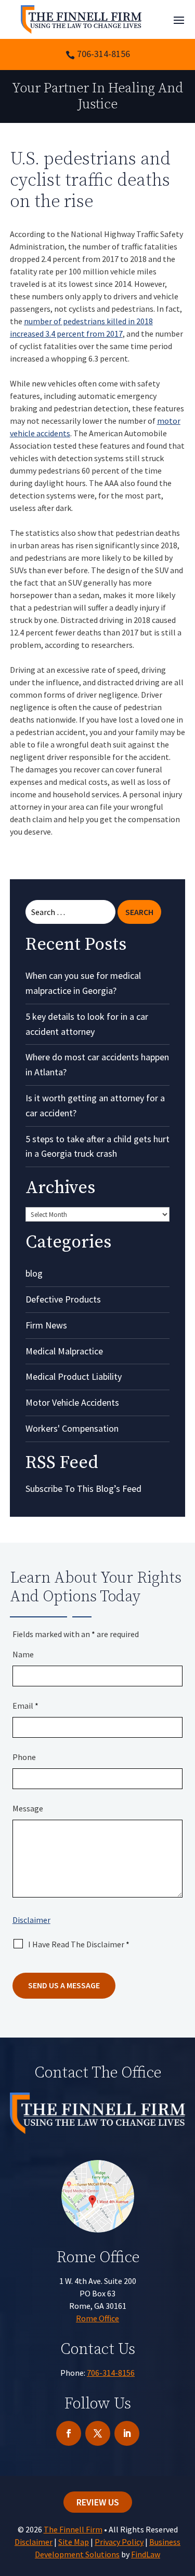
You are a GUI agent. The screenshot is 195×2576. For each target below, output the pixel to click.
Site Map (74, 2542)
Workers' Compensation (72, 1428)
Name (23, 1654)
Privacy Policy (119, 2542)
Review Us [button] (98, 2502)
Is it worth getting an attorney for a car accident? (95, 1105)
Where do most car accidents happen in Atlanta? (97, 1064)
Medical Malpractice (64, 1351)
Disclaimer (31, 1920)
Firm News (46, 1325)
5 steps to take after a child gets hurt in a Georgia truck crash (97, 1146)
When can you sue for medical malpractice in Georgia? (83, 983)
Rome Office (97, 2318)
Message (28, 1808)
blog (34, 1273)
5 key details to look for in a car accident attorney (87, 1024)
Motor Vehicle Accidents (72, 1402)
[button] (179, 20)
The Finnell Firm (73, 2529)
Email (25, 1706)
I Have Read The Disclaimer (79, 1944)
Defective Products (63, 1299)
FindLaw (146, 2554)
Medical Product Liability (74, 1376)
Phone (24, 1757)
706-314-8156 (103, 54)
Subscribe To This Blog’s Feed (83, 1488)
